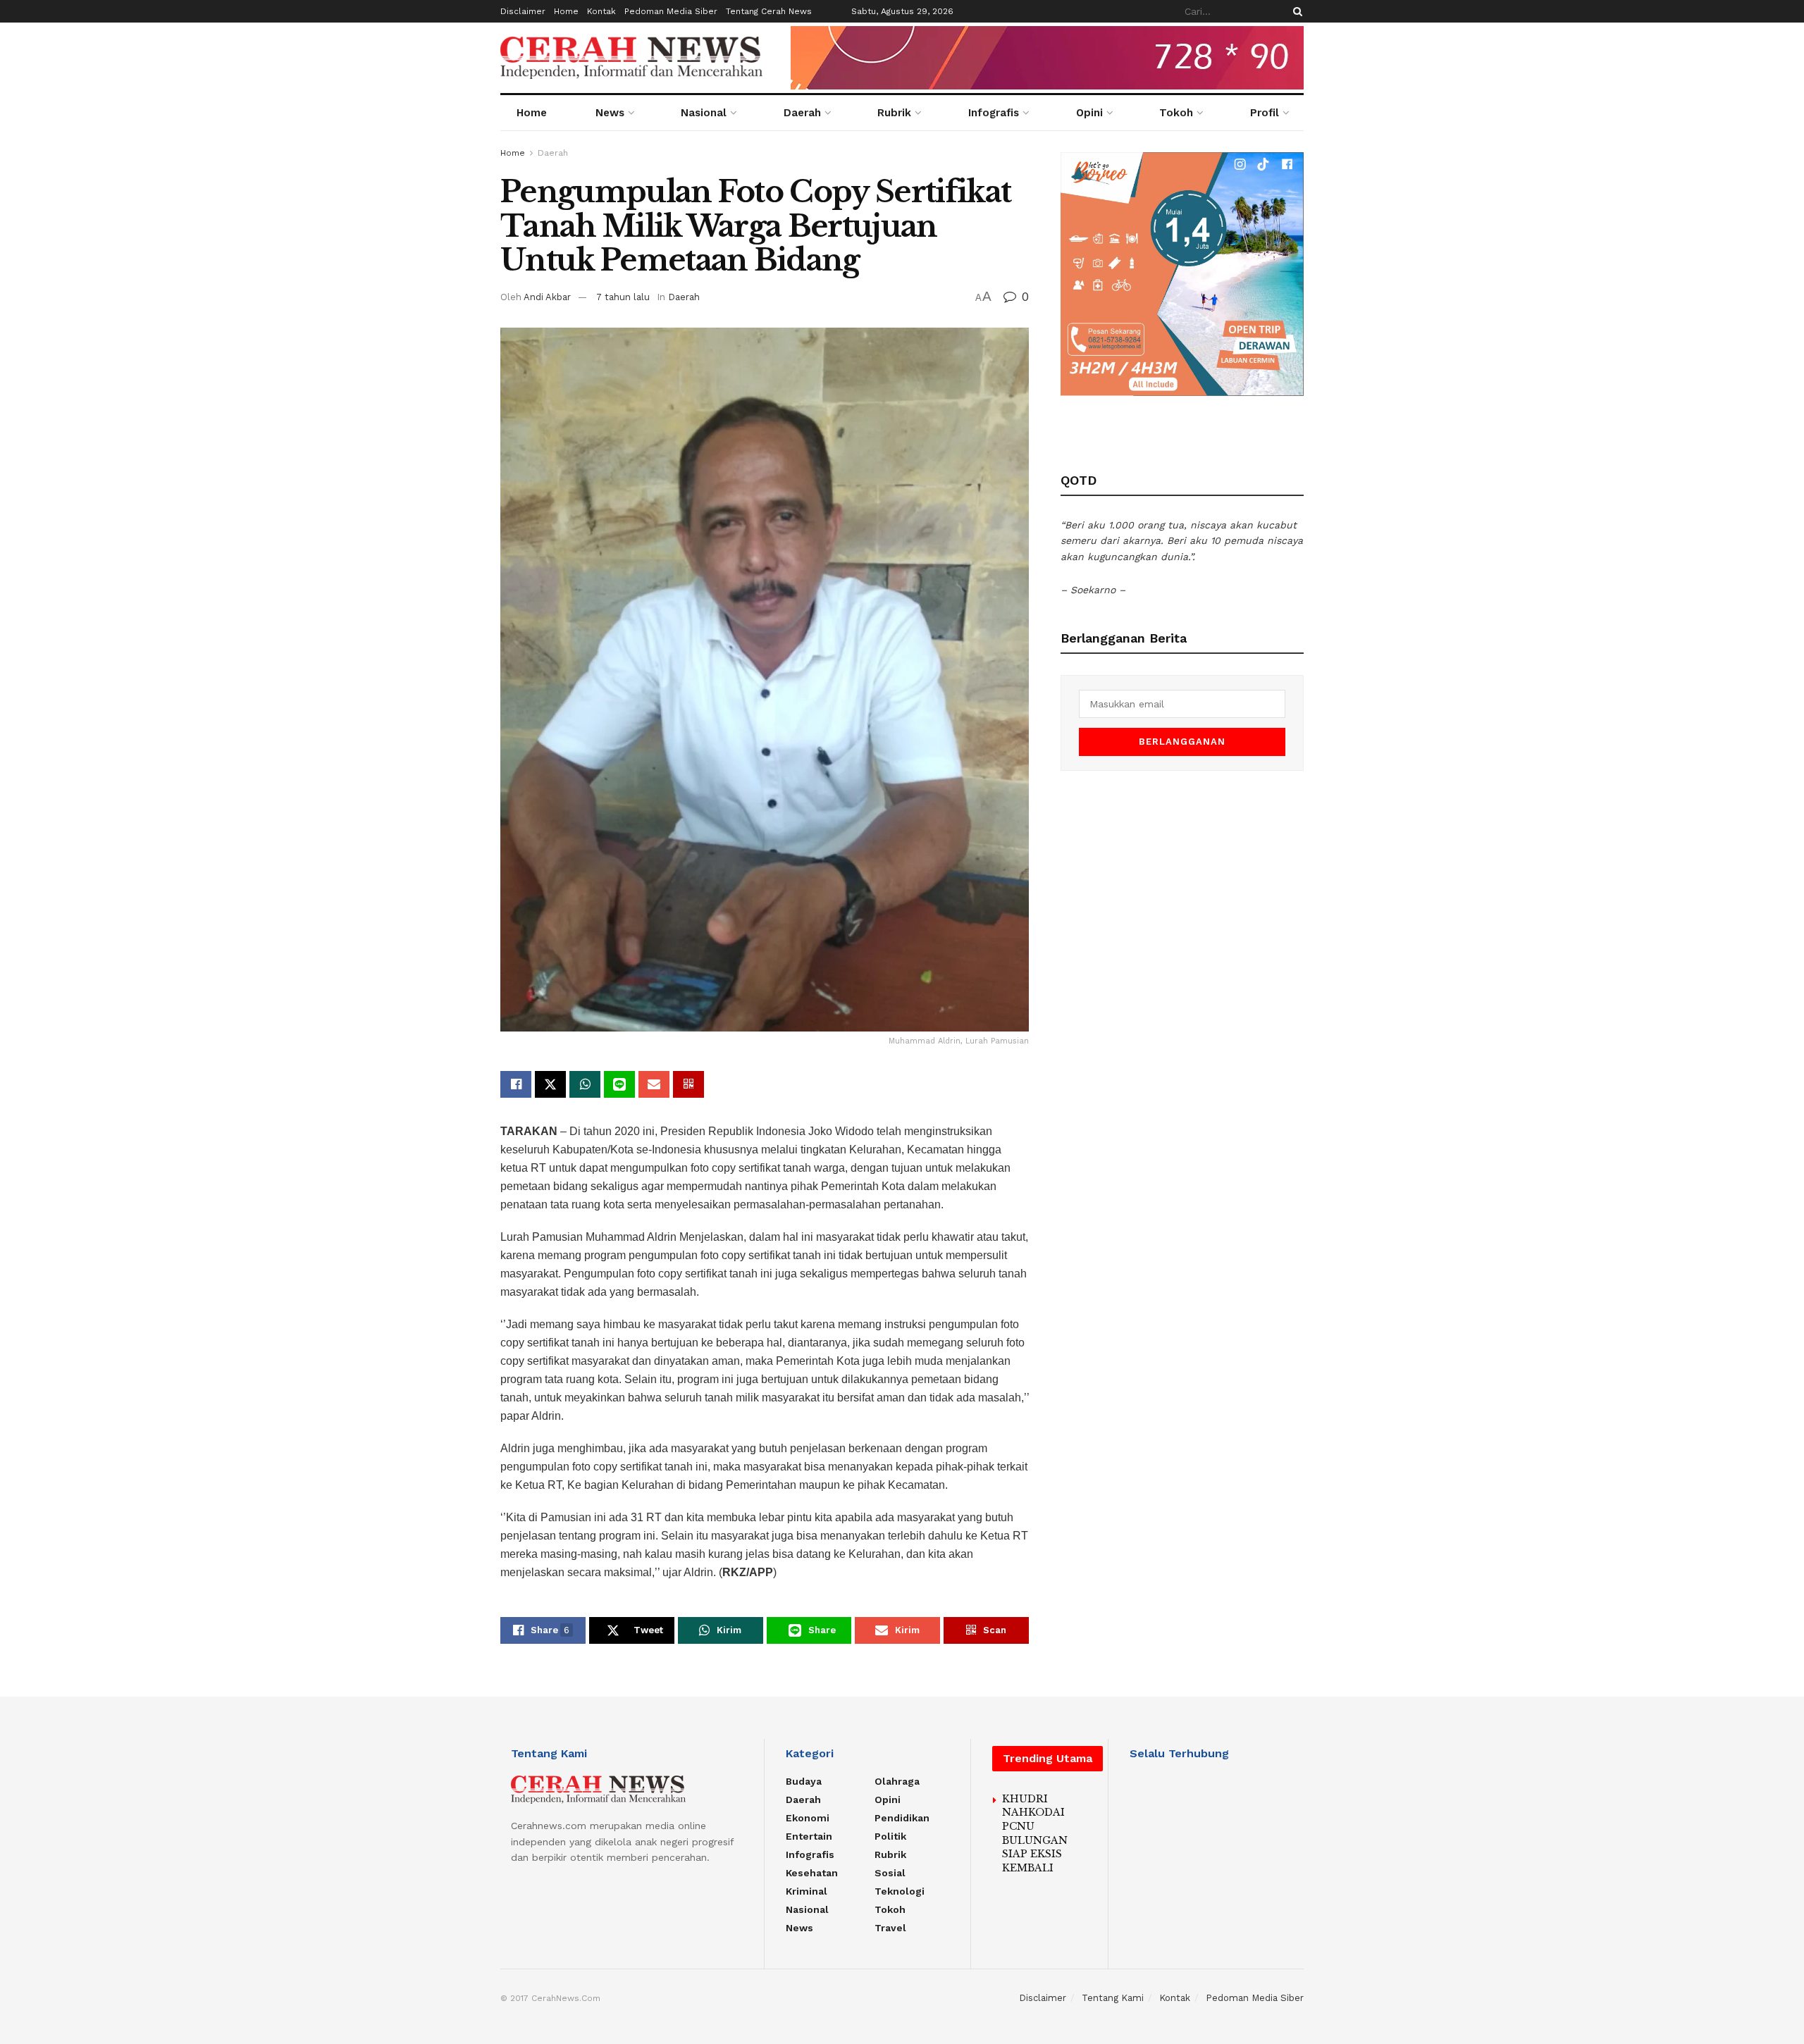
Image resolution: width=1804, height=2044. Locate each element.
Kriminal (807, 1891)
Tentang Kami (1113, 1998)
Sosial (890, 1873)
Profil (1265, 113)
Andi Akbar (547, 297)
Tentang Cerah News (769, 11)
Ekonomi (808, 1818)
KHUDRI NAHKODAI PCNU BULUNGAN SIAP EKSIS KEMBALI (1035, 1833)
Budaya (804, 1781)
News (610, 113)
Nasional (704, 113)
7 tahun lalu (623, 297)
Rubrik (894, 113)
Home (566, 11)
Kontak (601, 11)
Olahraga (897, 1781)
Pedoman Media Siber (671, 11)
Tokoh (1176, 113)
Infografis (994, 113)
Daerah (802, 113)
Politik (890, 1836)
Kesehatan (812, 1873)
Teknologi (900, 1891)
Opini (1089, 113)
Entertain (809, 1836)
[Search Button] (1295, 11)
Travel (890, 1928)
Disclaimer (523, 11)
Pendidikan (902, 1818)
